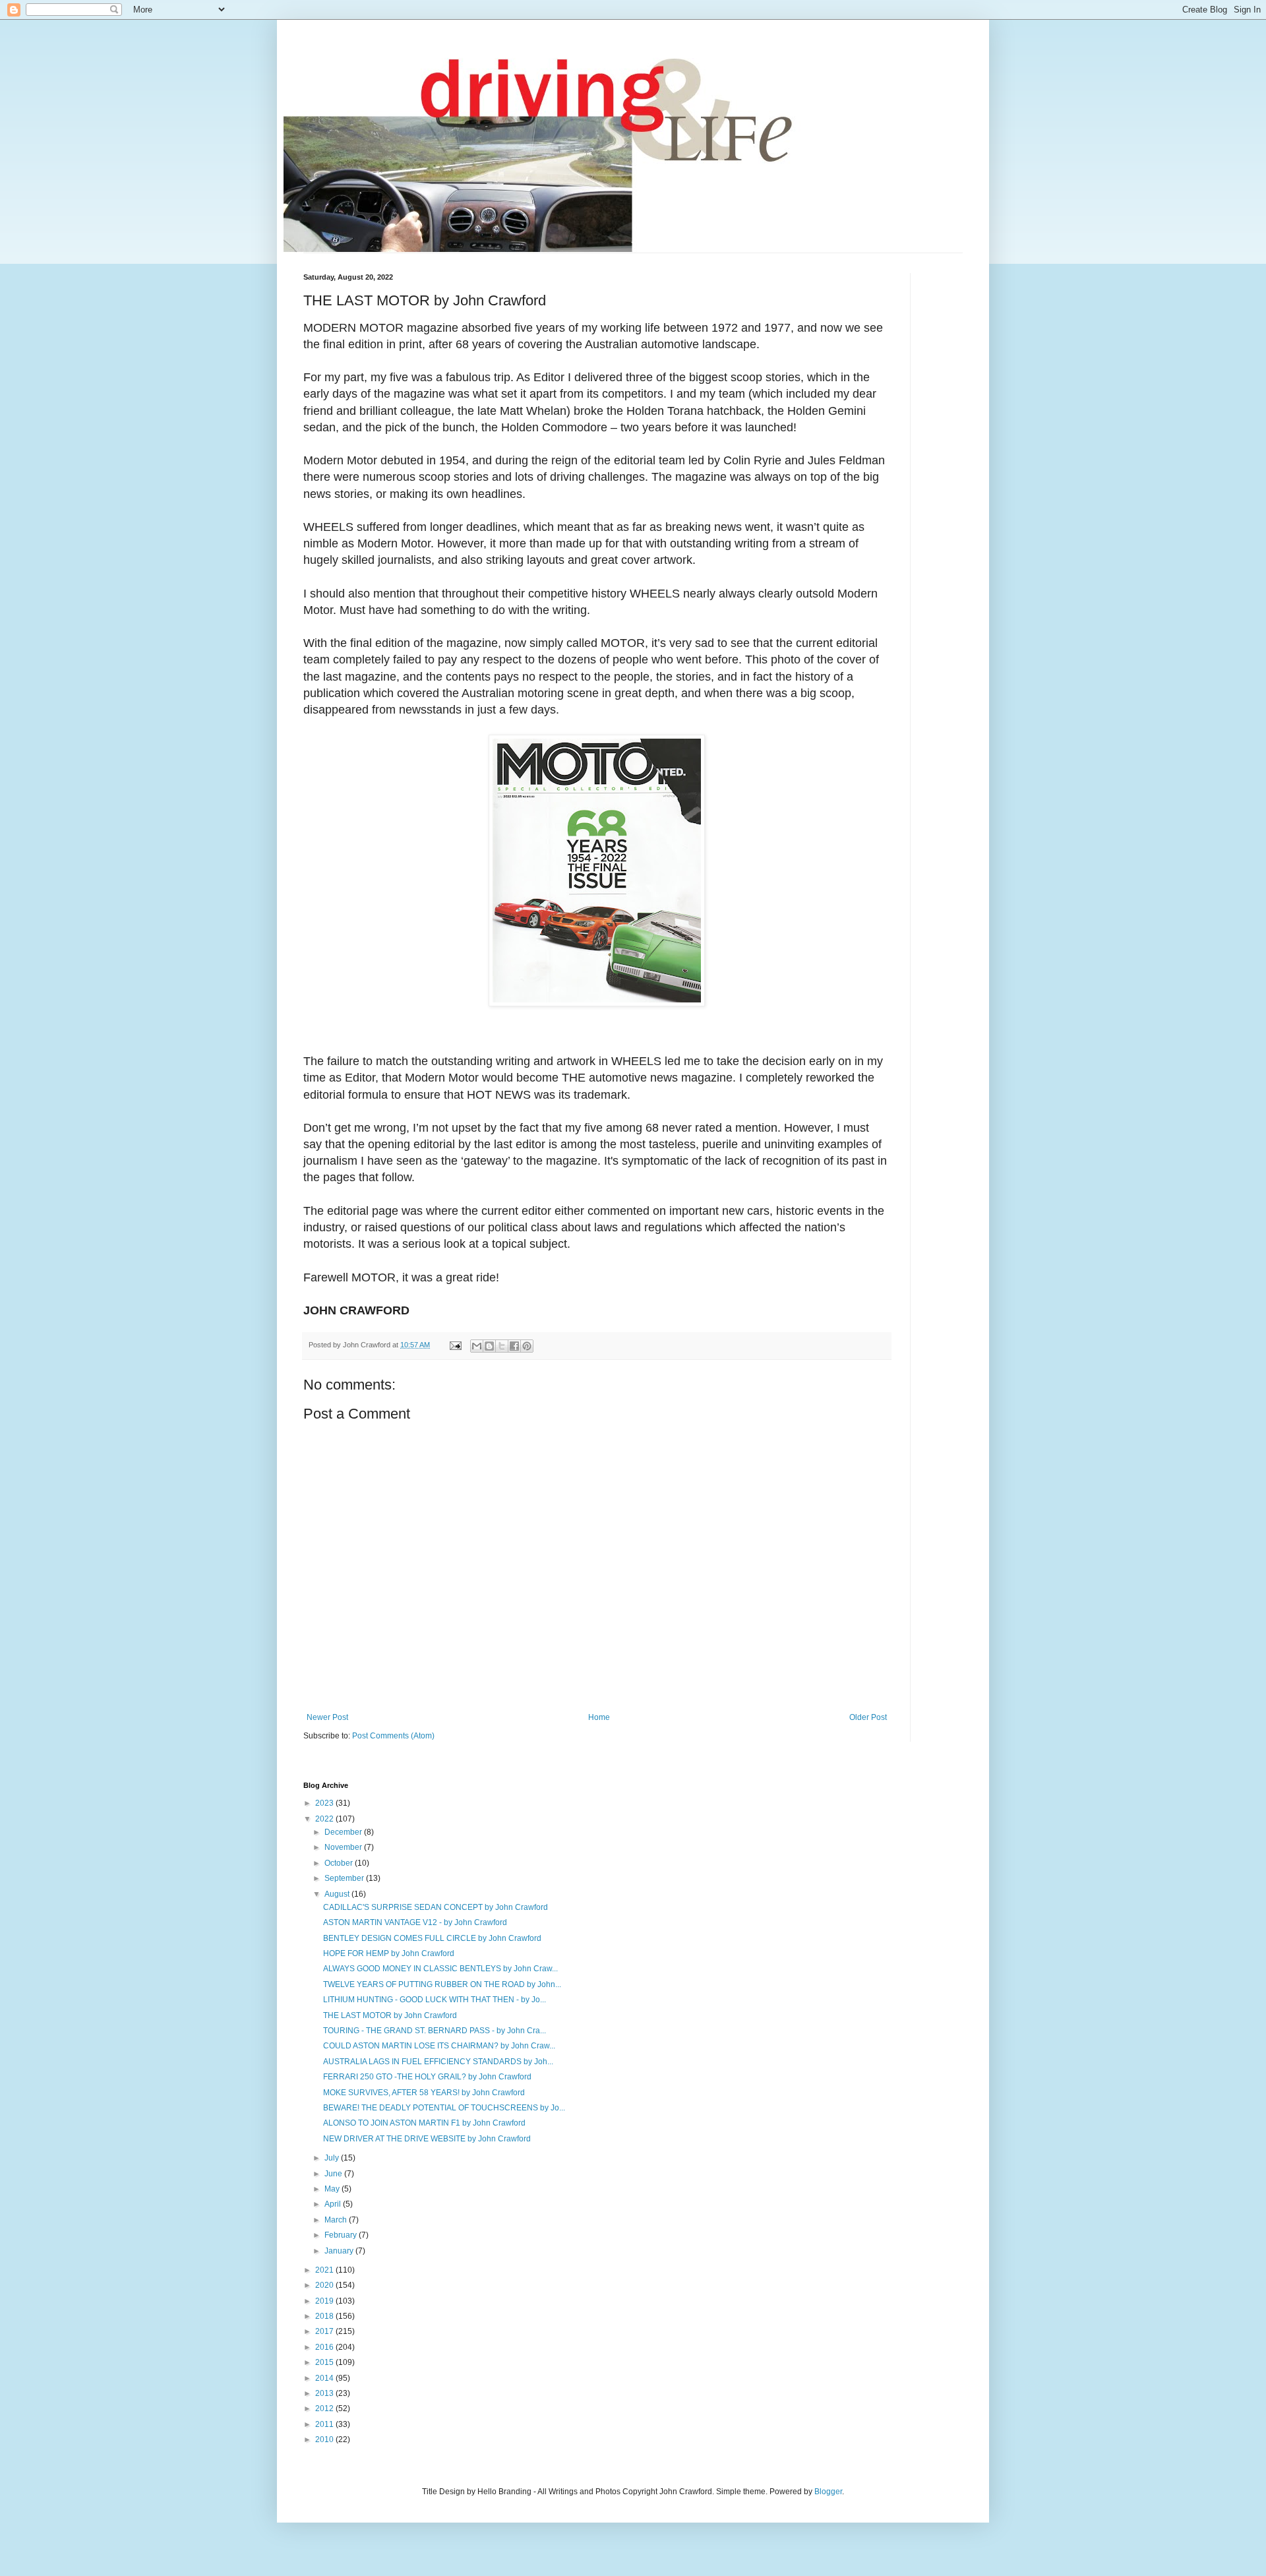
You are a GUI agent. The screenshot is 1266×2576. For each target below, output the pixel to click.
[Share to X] (502, 1346)
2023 (325, 1803)
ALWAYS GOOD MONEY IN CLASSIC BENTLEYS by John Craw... (440, 1969)
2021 (325, 2270)
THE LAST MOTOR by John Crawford (390, 2015)
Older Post (868, 1717)
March (337, 2220)
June (334, 2174)
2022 (325, 1819)
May (333, 2189)
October (340, 1863)
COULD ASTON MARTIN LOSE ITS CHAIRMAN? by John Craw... (439, 2046)
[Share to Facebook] (514, 1346)
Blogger (828, 2492)
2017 (325, 2331)
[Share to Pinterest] (527, 1346)
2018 (325, 2316)
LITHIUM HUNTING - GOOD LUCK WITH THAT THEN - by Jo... (435, 2000)
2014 (325, 2378)
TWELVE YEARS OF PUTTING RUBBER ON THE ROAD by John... (442, 1984)
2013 (325, 2393)
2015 (325, 2362)
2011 (325, 2424)
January (340, 2251)
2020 (325, 2285)
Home (599, 1717)
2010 (325, 2439)
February (342, 2235)
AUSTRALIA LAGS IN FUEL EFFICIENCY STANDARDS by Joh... (438, 2062)
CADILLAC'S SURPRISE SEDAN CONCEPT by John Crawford (436, 1907)
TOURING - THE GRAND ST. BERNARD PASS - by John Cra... (435, 2031)
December (344, 1832)
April (334, 2204)
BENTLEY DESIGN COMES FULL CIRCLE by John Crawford (432, 1938)
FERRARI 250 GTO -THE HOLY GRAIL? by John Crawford (427, 2077)
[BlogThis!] (489, 1346)
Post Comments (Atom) (393, 1736)
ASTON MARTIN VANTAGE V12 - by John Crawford (415, 1922)
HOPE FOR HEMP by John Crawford (389, 1953)
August (338, 1894)
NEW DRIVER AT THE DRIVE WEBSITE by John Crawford (427, 2139)
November (344, 1847)
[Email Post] (455, 1345)
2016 (325, 2347)
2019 (325, 2301)
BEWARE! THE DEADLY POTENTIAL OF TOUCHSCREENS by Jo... (444, 2108)
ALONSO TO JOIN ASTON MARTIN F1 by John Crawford (424, 2123)
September (345, 1878)
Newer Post (327, 1717)
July (333, 2158)
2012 (325, 2408)
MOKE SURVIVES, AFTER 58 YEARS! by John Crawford (424, 2093)
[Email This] (477, 1346)
